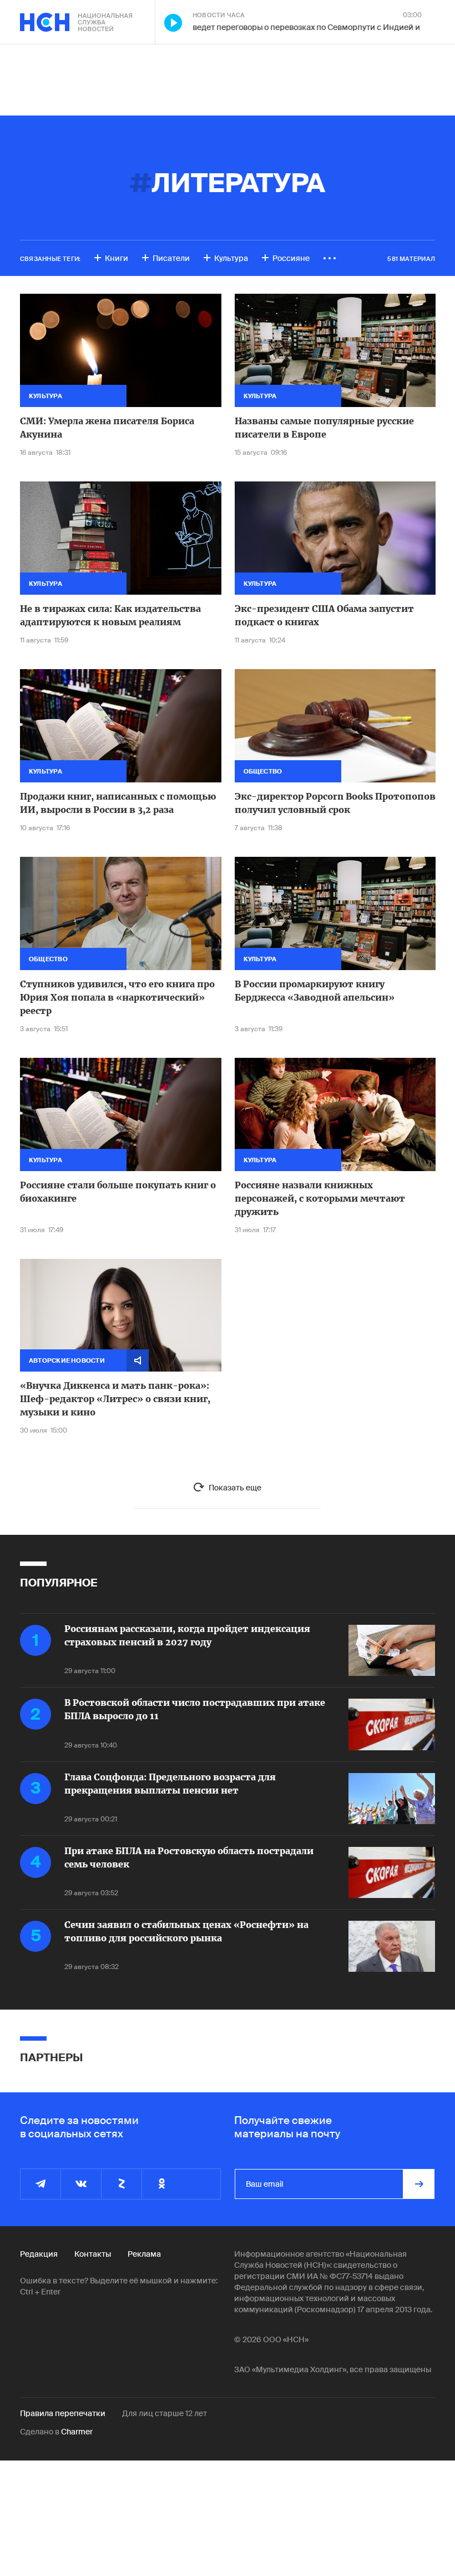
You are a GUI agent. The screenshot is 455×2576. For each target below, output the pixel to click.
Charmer (77, 2432)
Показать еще (235, 1488)
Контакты (93, 2254)
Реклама (144, 2254)
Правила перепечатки (63, 2413)
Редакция (39, 2254)
